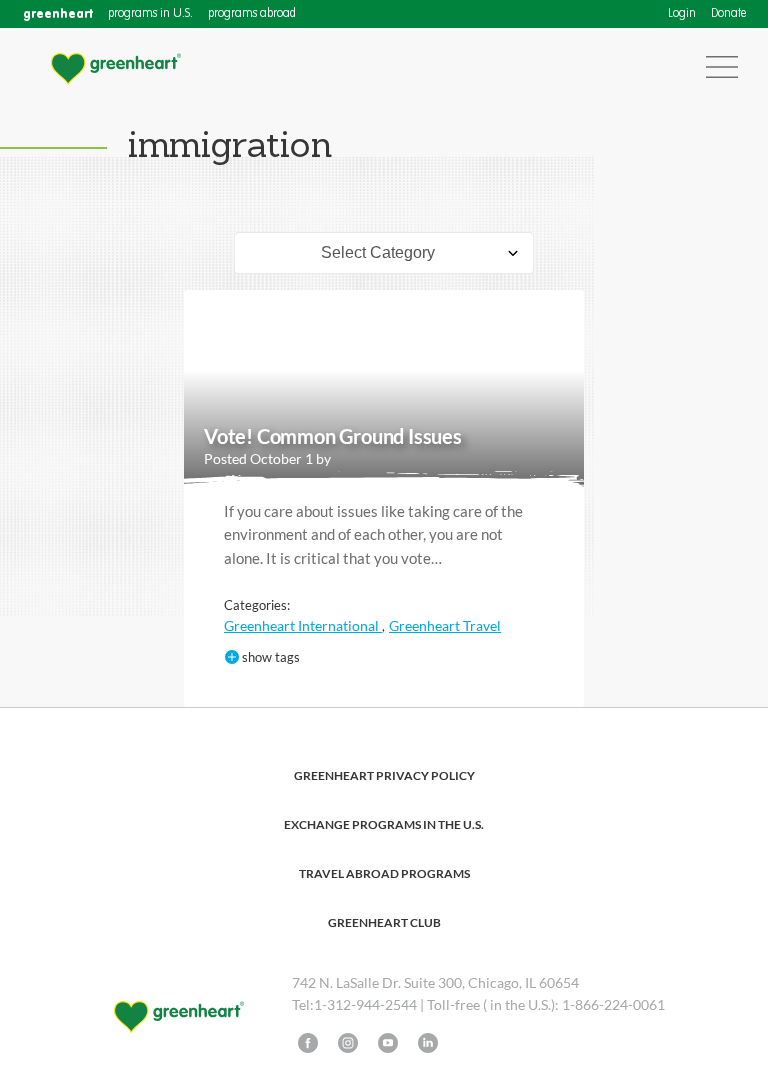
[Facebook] (308, 1043)
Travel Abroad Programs (384, 873)
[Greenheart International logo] (115, 67)
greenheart (58, 13)
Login (682, 14)
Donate (728, 14)
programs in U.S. (150, 14)
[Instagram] (348, 1043)
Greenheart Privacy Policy (384, 775)
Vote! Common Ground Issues (333, 436)
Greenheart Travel (445, 625)
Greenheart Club (384, 922)
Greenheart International (303, 625)
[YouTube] (388, 1043)
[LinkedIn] (428, 1043)
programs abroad (252, 14)
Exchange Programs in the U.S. (384, 824)
